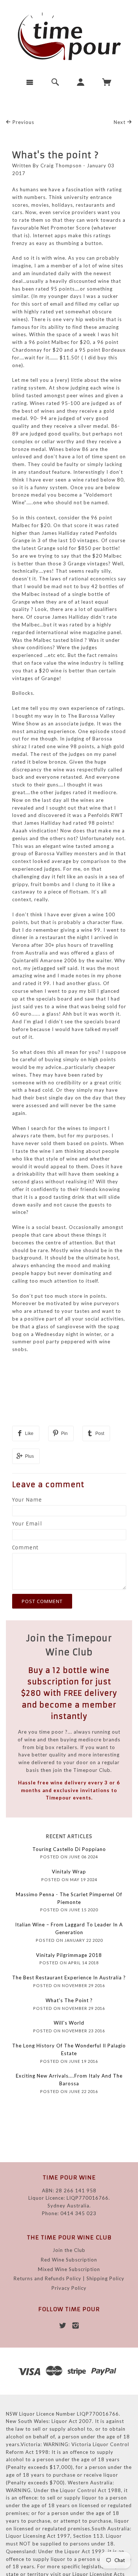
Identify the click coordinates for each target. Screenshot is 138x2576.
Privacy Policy (69, 2288)
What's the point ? (56, 155)
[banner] (69, 36)
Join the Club (69, 2250)
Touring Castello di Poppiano (69, 1849)
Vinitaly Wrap (69, 1872)
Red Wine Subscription (69, 2260)
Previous (23, 122)
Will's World (69, 2023)
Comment (25, 1548)
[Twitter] (63, 2325)
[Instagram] (76, 2325)
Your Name (27, 1500)
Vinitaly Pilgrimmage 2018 (69, 1955)
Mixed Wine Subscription (69, 2269)
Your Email (27, 1524)
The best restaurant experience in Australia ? (69, 1978)
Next (120, 122)
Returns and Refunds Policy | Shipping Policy (69, 2278)
